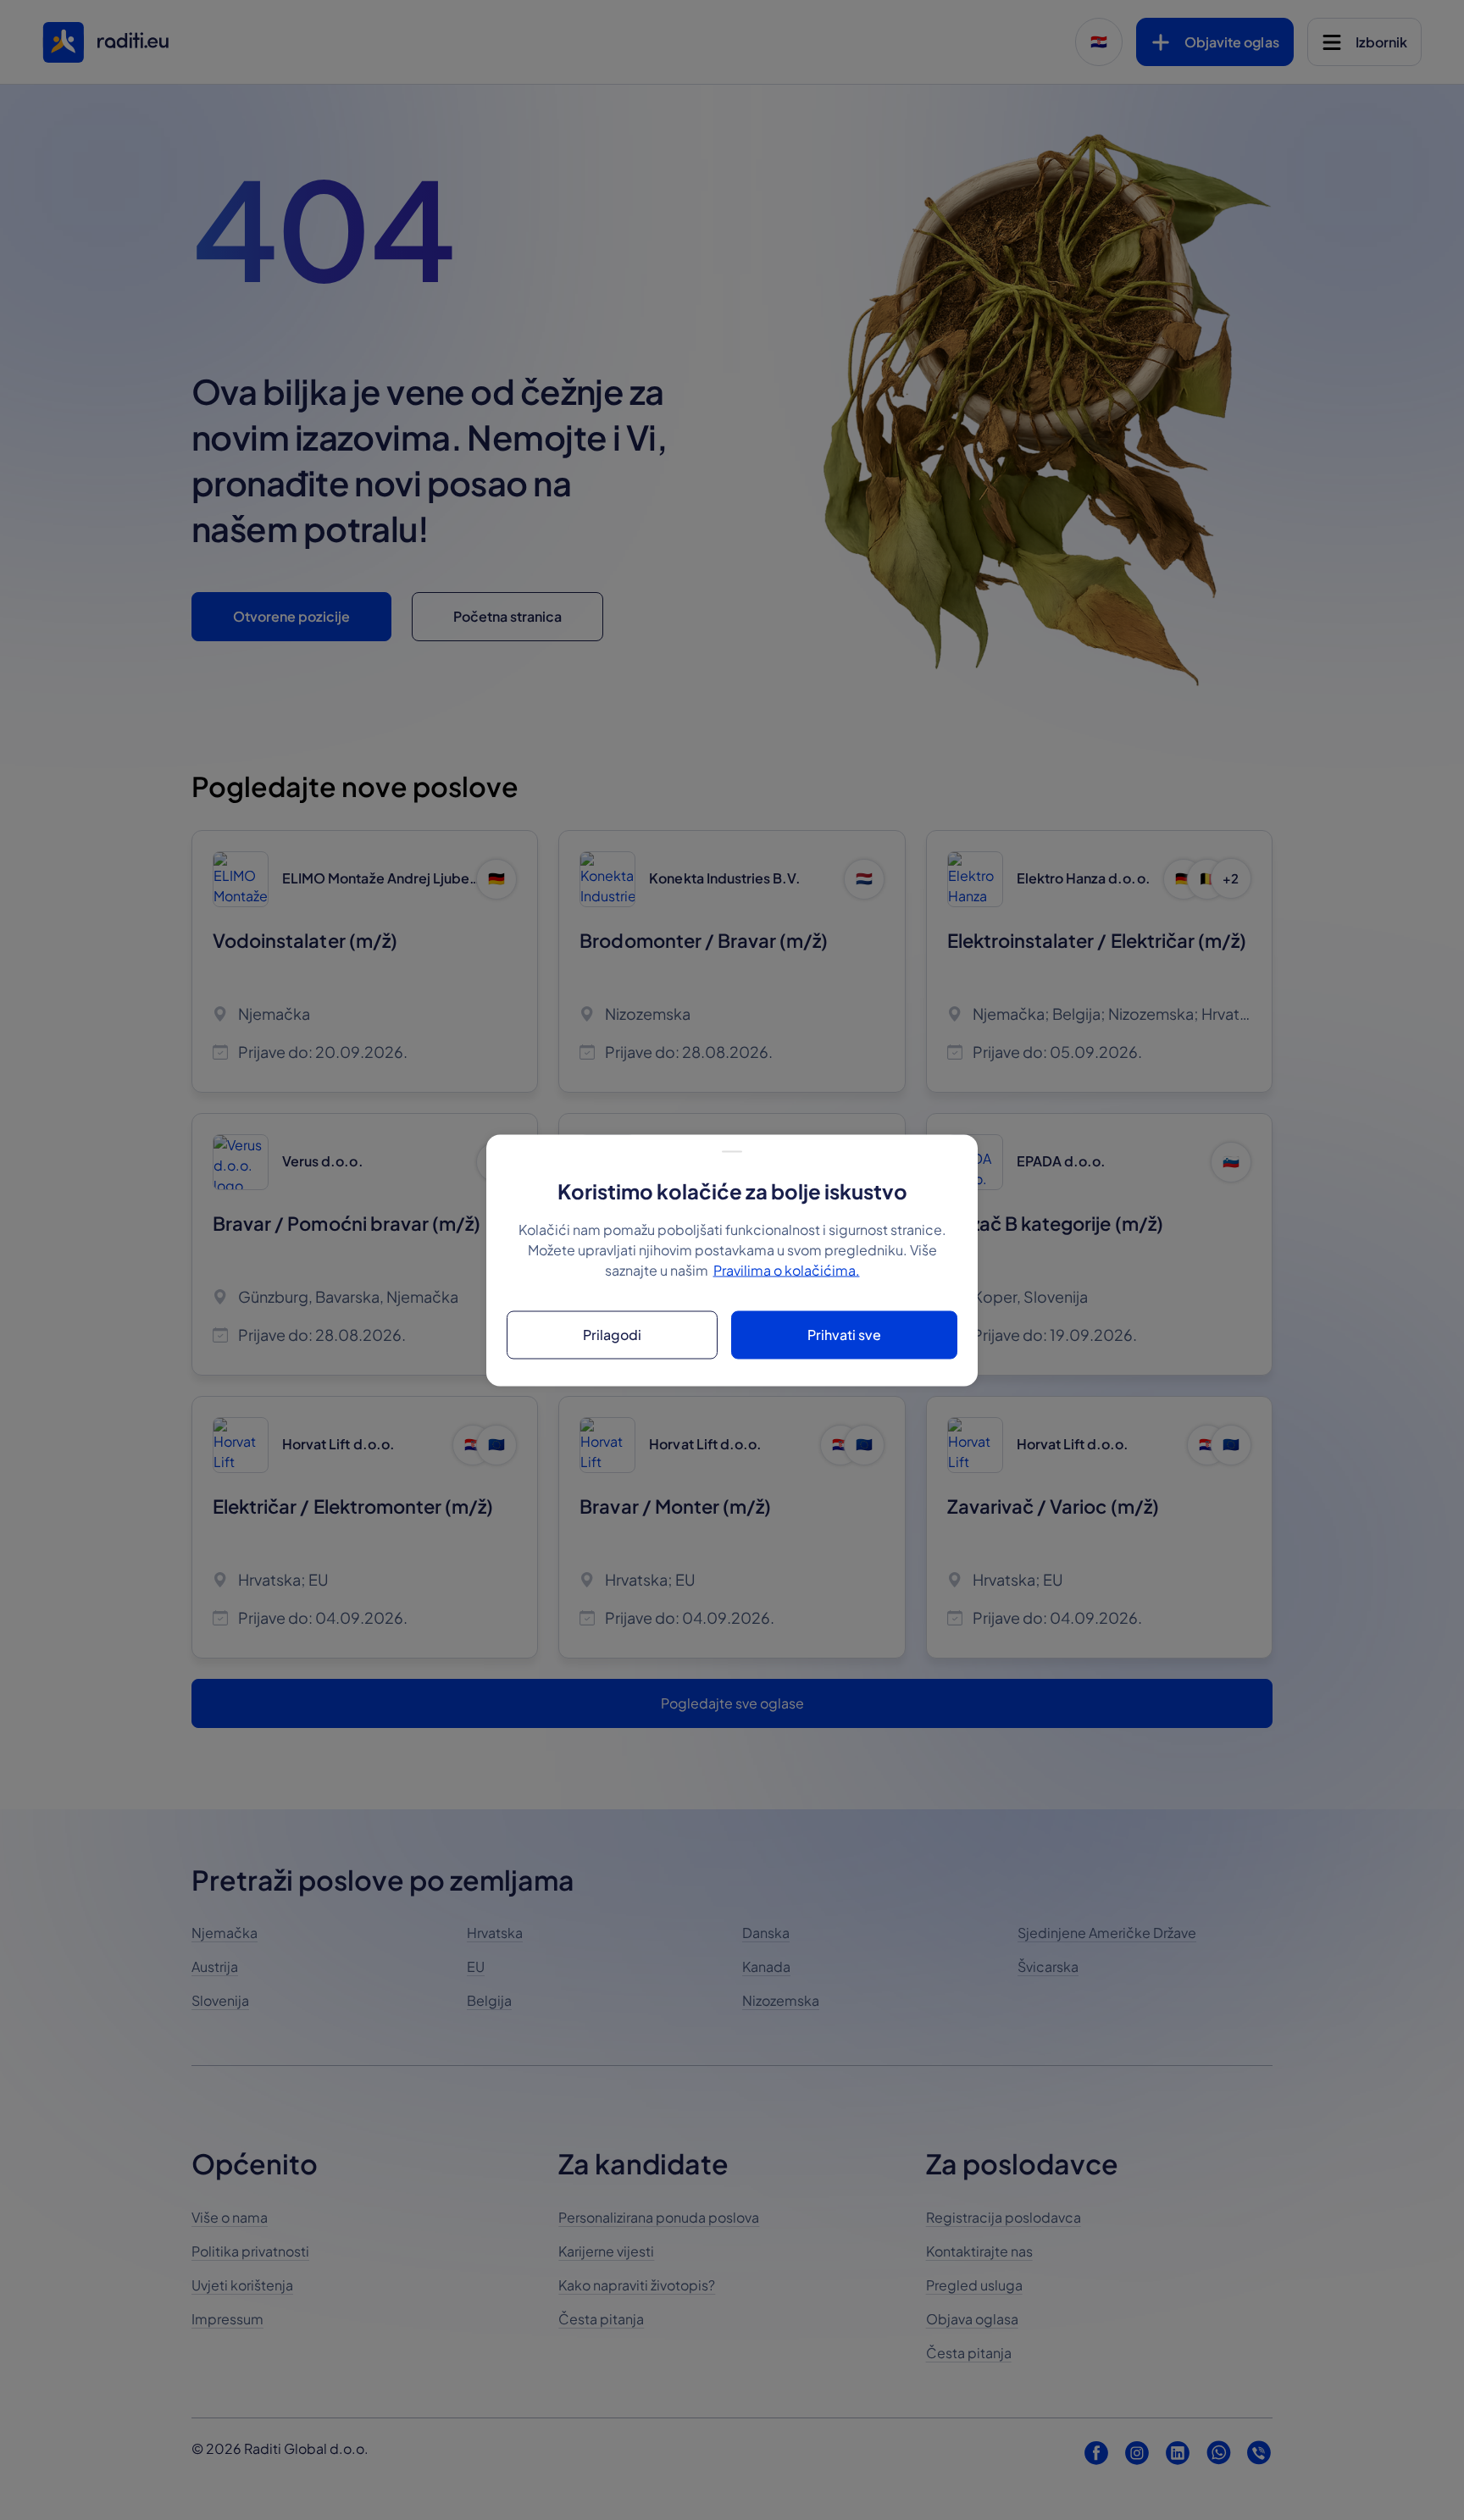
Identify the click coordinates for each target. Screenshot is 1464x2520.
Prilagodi (612, 1335)
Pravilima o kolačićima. (787, 1269)
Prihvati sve (844, 1335)
